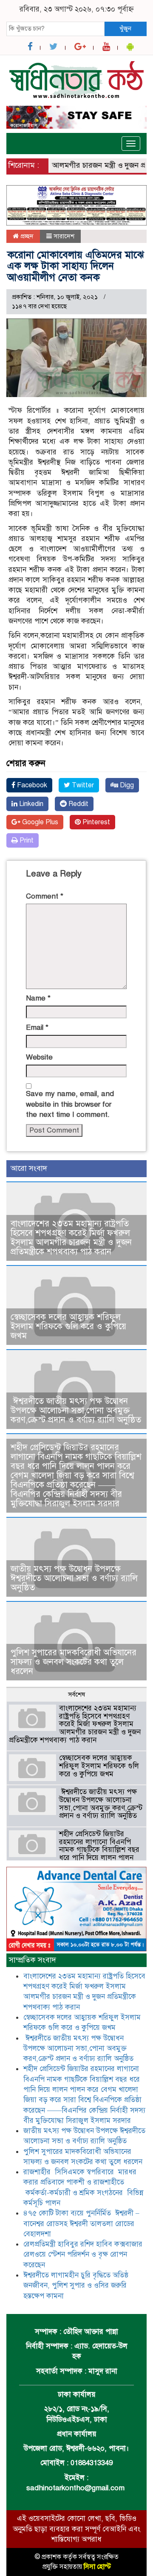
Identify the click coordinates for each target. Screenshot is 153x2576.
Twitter (82, 785)
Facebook (31, 785)
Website (39, 1057)
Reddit (78, 804)
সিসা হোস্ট (97, 2567)
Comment (45, 896)
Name (38, 998)
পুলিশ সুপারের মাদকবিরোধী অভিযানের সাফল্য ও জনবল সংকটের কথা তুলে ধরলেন (74, 1662)
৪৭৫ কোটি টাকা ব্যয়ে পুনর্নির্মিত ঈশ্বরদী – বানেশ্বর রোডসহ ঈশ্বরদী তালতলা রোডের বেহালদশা (81, 2224)
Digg (126, 785)
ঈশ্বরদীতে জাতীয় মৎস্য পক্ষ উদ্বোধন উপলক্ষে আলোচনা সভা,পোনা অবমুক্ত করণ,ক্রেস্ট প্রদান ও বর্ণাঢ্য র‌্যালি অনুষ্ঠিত (76, 1411)
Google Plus (39, 822)
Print (26, 840)
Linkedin (30, 804)
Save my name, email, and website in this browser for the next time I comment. (70, 1104)
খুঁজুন (125, 28)
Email (37, 1027)
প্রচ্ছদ (26, 236)
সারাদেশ (64, 236)
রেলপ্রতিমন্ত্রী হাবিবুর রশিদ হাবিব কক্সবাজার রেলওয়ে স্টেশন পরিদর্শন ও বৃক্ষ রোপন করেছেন (83, 2255)
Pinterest (95, 822)
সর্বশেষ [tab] (76, 1694)
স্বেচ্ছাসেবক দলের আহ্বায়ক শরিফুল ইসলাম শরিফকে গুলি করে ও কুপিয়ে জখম (68, 1326)
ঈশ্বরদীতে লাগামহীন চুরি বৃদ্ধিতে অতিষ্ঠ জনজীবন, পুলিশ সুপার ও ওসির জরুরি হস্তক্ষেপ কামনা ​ (76, 2286)
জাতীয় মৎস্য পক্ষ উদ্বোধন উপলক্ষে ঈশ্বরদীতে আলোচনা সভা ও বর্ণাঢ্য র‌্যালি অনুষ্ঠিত (74, 1578)
